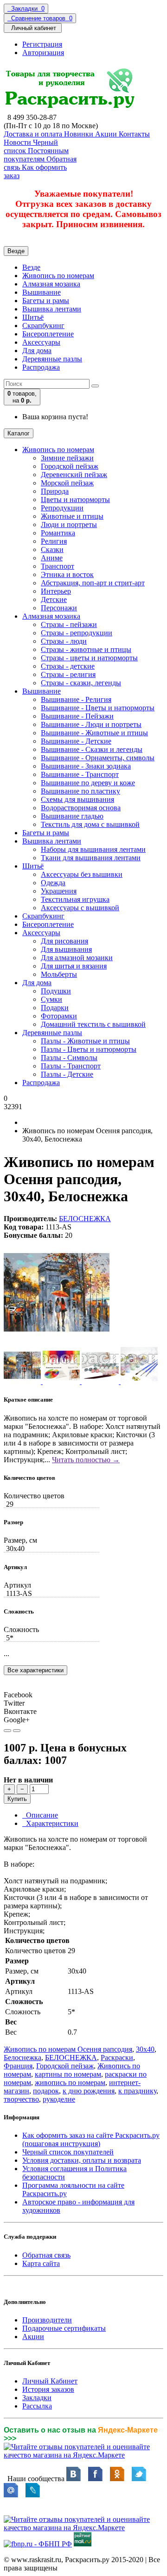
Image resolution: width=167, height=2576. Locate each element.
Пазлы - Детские (67, 1074)
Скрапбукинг (43, 326)
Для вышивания (66, 949)
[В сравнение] (17, 1731)
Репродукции (62, 508)
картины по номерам (68, 2074)
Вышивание (42, 292)
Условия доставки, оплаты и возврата (82, 2160)
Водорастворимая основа (81, 808)
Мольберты (59, 974)
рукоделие (59, 2099)
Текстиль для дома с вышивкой (90, 824)
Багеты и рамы (46, 301)
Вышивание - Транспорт (80, 774)
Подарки (55, 1008)
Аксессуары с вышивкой (80, 908)
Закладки (37, 2398)
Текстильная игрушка (75, 899)
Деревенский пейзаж (74, 475)
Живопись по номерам (58, 276)
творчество (21, 2099)
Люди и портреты (69, 525)
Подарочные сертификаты (64, 2328)
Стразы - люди (64, 641)
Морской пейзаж (67, 483)
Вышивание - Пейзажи (77, 716)
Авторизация (43, 53)
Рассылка (37, 2406)
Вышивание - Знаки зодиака (86, 766)
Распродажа (41, 367)
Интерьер (56, 591)
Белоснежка (22, 2058)
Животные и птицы (72, 516)
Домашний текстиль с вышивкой (93, 1024)
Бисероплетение (48, 334)
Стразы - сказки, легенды (81, 683)
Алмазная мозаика (51, 284)
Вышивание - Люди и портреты (91, 724)
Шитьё (33, 317)
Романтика (58, 533)
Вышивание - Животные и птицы (94, 733)
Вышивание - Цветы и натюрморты (98, 708)
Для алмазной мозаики (77, 958)
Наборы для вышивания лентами (93, 849)
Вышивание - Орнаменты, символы (98, 758)
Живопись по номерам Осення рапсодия (68, 2049)
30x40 (145, 2049)
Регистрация (42, 44)
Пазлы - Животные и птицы (85, 1041)
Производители (47, 2320)
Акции (33, 2337)
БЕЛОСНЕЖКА (85, 1219)
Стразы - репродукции (77, 633)
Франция (18, 2066)
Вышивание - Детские (76, 741)
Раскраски (117, 2058)
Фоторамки (59, 1016)
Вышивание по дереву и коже (88, 783)
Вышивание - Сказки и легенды (92, 749)
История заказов (48, 2389)
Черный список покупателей (68, 2152)
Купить (17, 1799)
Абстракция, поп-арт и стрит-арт (93, 583)
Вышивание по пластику (80, 791)
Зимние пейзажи (67, 458)
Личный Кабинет (50, 2381)
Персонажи (59, 608)
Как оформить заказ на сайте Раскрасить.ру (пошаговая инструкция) (91, 2139)
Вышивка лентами (52, 309)
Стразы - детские (68, 666)
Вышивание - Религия (76, 699)
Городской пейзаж (70, 466)
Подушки (56, 991)
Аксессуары (41, 342)
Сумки (51, 999)
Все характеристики (35, 1670)
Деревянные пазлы (52, 359)
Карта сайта (41, 2263)
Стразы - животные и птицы (86, 649)
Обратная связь (46, 2255)
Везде (31, 267)
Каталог (19, 433)
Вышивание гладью (72, 816)
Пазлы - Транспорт (71, 1066)
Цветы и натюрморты (75, 500)
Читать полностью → (86, 1460)
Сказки (52, 549)
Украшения (59, 891)
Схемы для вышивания (77, 799)
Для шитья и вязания (74, 966)
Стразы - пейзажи (69, 624)
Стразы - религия (68, 674)
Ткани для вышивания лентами (91, 858)
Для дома (37, 351)
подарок (46, 2091)
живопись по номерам (70, 2083)
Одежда (53, 883)
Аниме (52, 558)
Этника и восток (67, 574)
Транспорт (58, 566)
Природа (55, 491)
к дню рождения (89, 2091)
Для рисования (64, 941)
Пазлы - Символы (69, 1058)
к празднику (137, 2091)
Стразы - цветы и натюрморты (89, 658)
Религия (54, 541)
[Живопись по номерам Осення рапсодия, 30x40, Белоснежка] (57, 1343)
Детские (54, 599)
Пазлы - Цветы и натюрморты (89, 1049)
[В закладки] (7, 1731)
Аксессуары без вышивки (82, 874)
